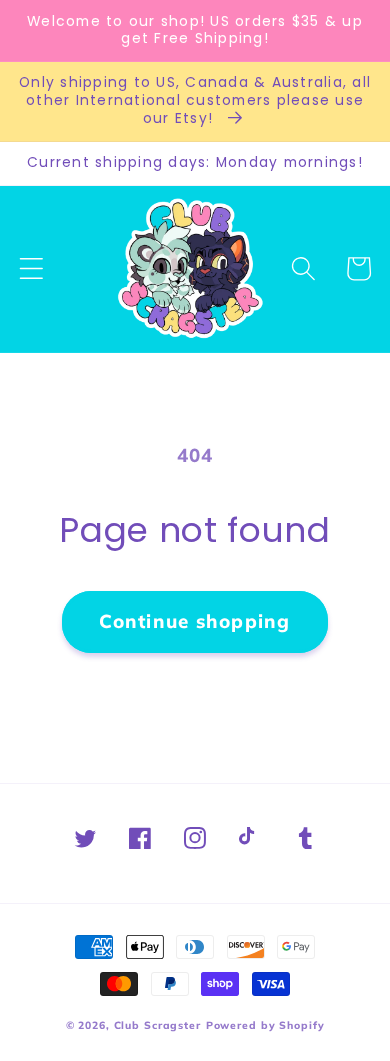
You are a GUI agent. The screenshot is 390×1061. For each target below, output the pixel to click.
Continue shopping (194, 621)
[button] (31, 268)
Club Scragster (157, 1025)
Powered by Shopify (265, 1025)
